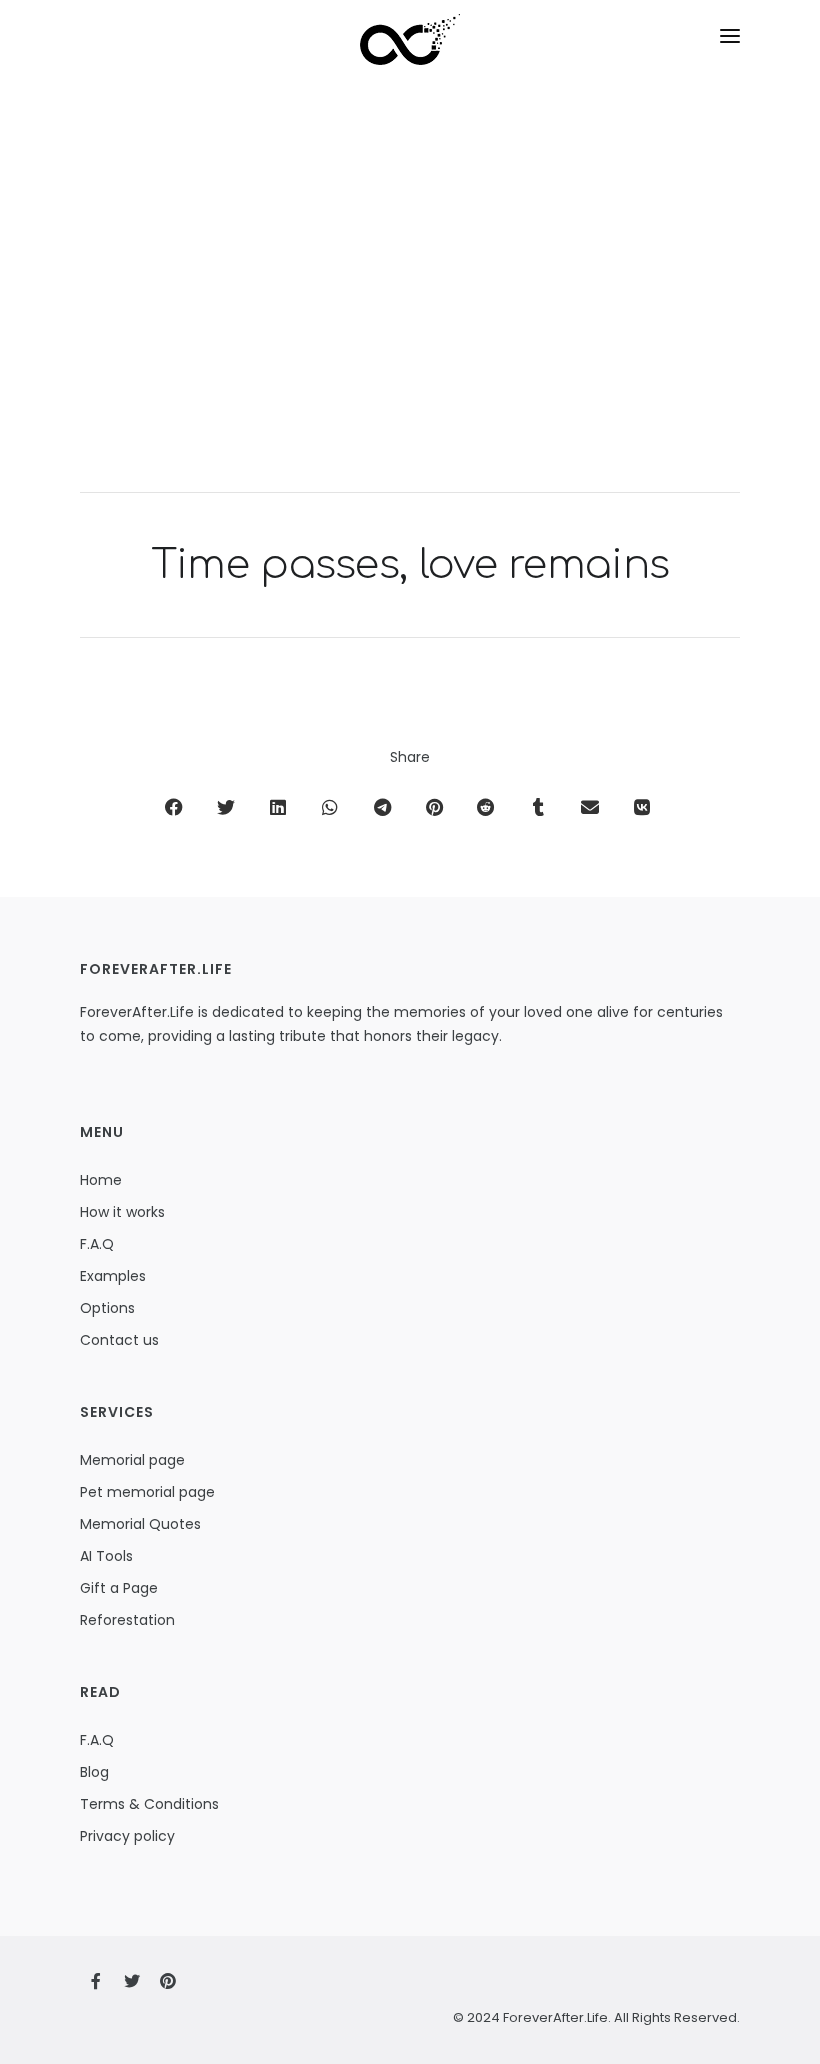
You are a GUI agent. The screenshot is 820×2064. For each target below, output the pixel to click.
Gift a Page (119, 1588)
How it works (122, 1212)
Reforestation (127, 1620)
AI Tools (106, 1556)
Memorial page (132, 1460)
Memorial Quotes (140, 1524)
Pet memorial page (147, 1492)
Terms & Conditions (149, 1804)
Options (107, 1308)
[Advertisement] (410, 302)
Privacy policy (127, 1836)
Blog (94, 1772)
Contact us (119, 1340)
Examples (113, 1276)
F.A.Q (97, 1244)
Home (101, 1180)
